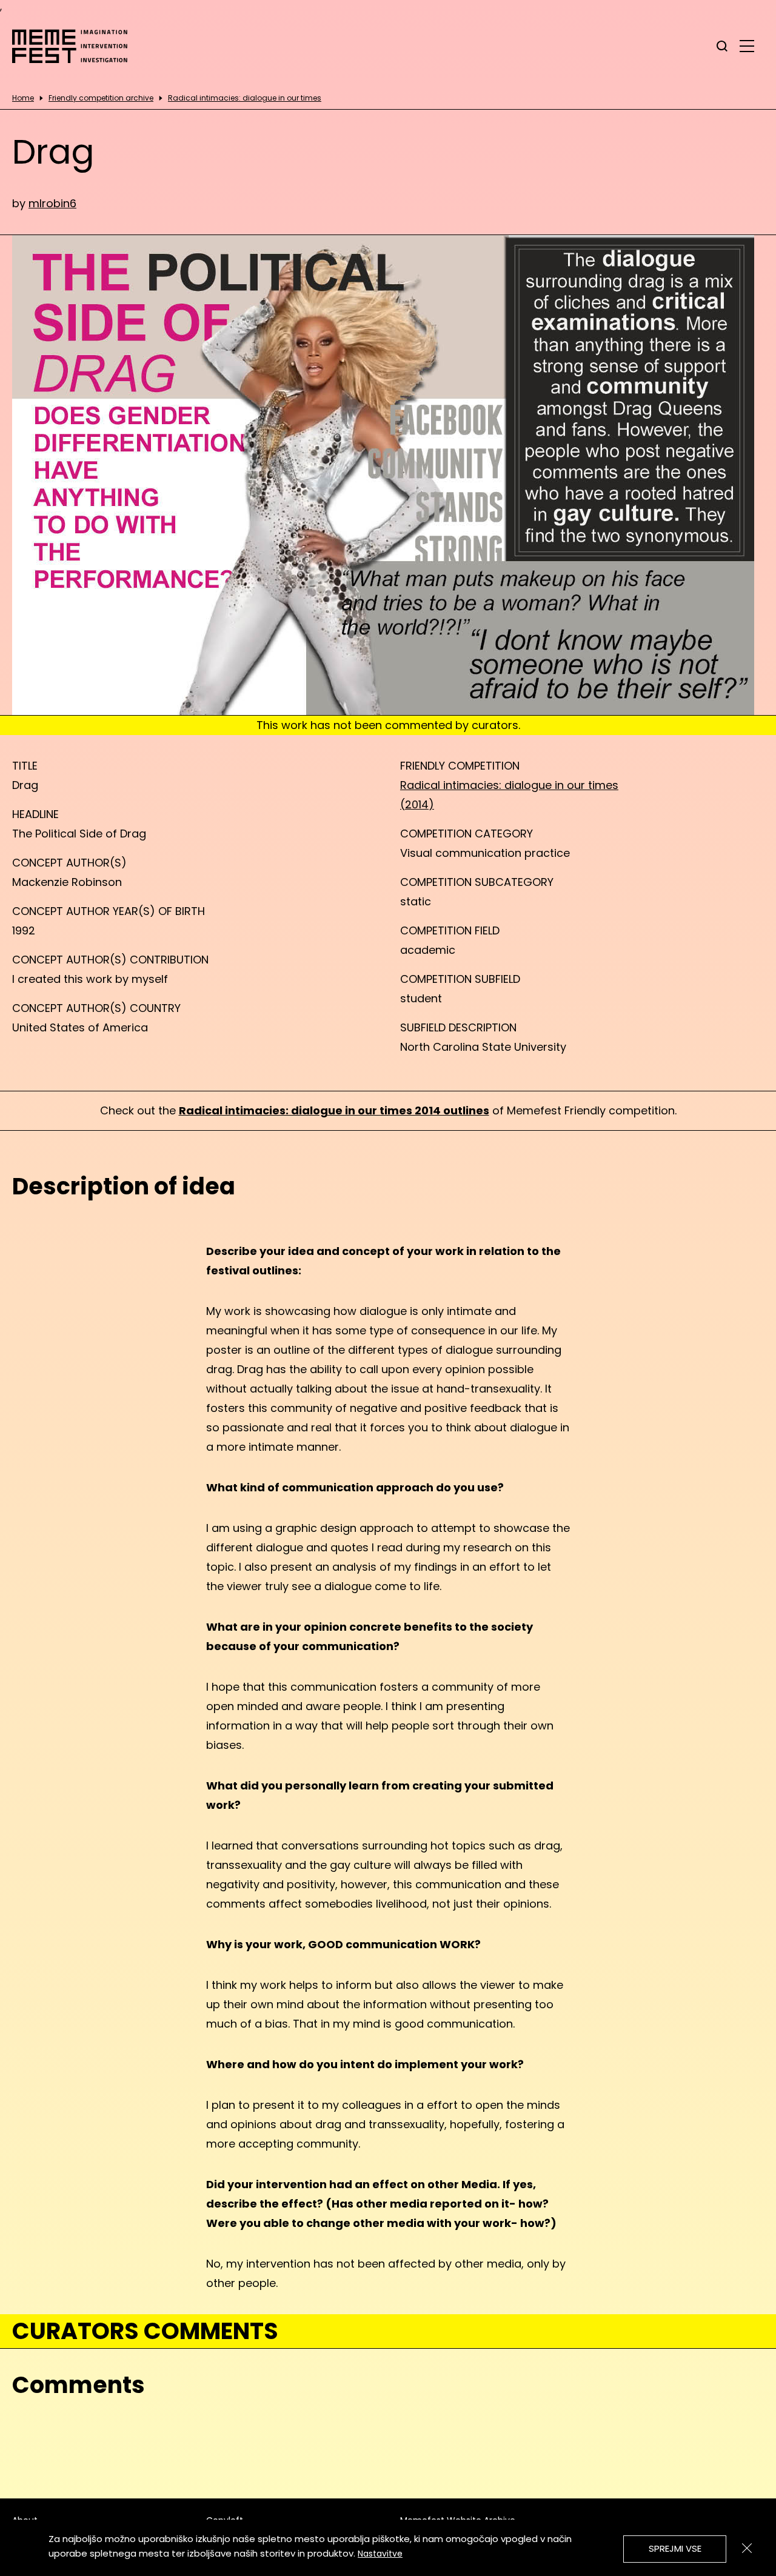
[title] (722, 46)
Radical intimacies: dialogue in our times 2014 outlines (334, 1110)
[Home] (76, 46)
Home (23, 98)
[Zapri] (747, 2548)
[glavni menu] (747, 45)
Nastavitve (380, 2554)
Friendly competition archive (101, 98)
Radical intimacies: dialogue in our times (245, 98)
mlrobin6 (52, 203)
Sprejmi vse (675, 2548)
